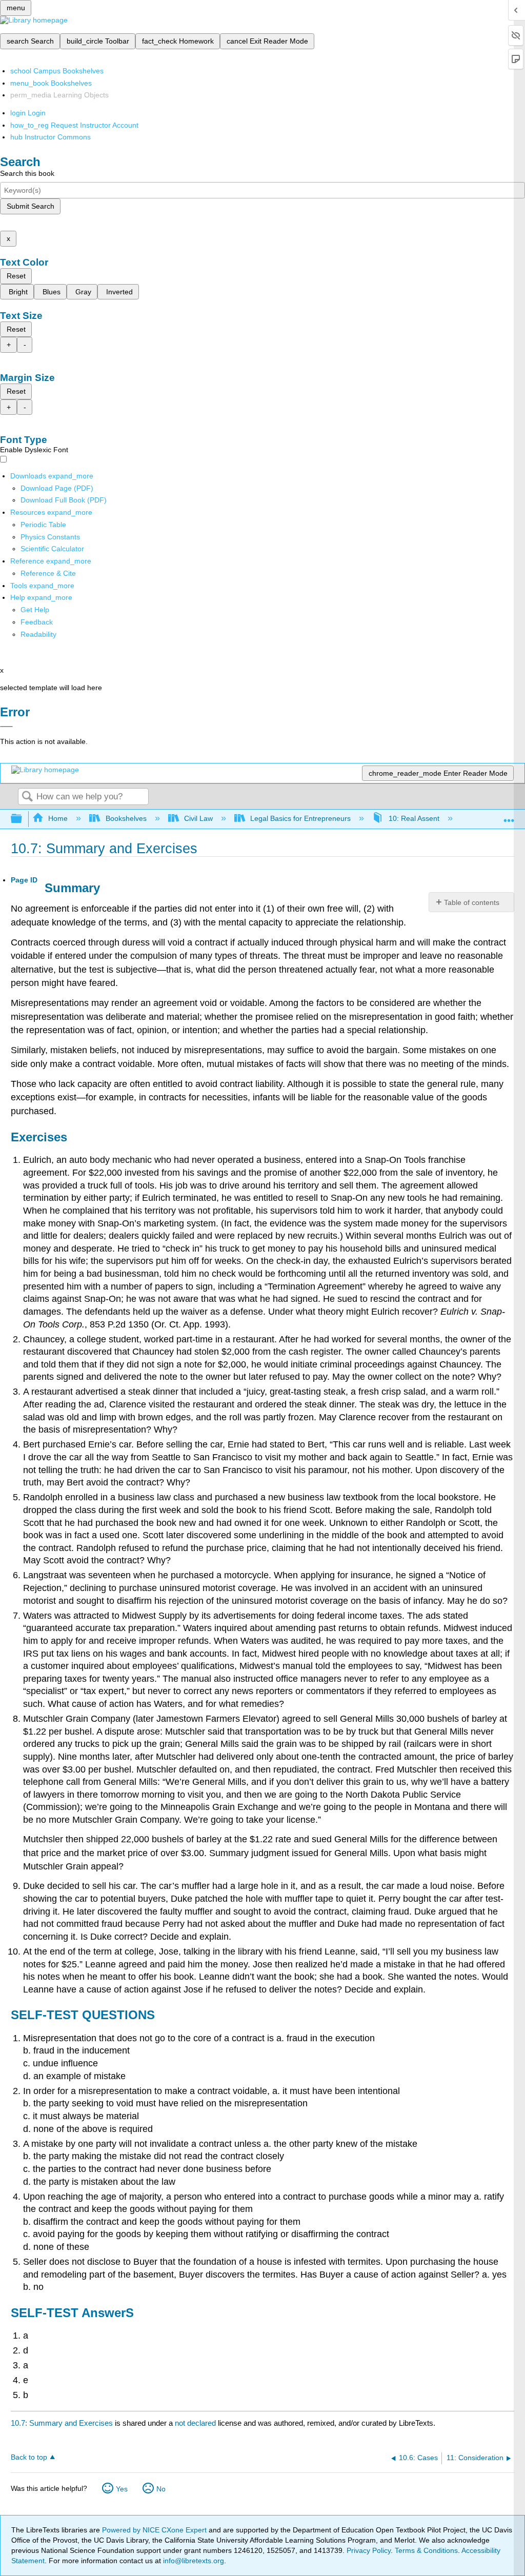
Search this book (27, 173)
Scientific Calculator (52, 549)
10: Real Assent (414, 818)
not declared (196, 2423)
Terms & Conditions (426, 2550)
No (161, 2489)
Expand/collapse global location (509, 816)
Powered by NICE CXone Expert (155, 2530)
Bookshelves (126, 818)
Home (58, 818)
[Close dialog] (6, 727)
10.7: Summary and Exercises (62, 2423)
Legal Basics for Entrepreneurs (300, 818)
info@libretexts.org (193, 2561)
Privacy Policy (369, 2550)
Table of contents (472, 902)
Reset (16, 276)
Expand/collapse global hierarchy (23, 819)
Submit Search (31, 206)
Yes (122, 2489)
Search (27, 797)
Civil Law (198, 818)
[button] (37, 622)
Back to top (29, 2457)
